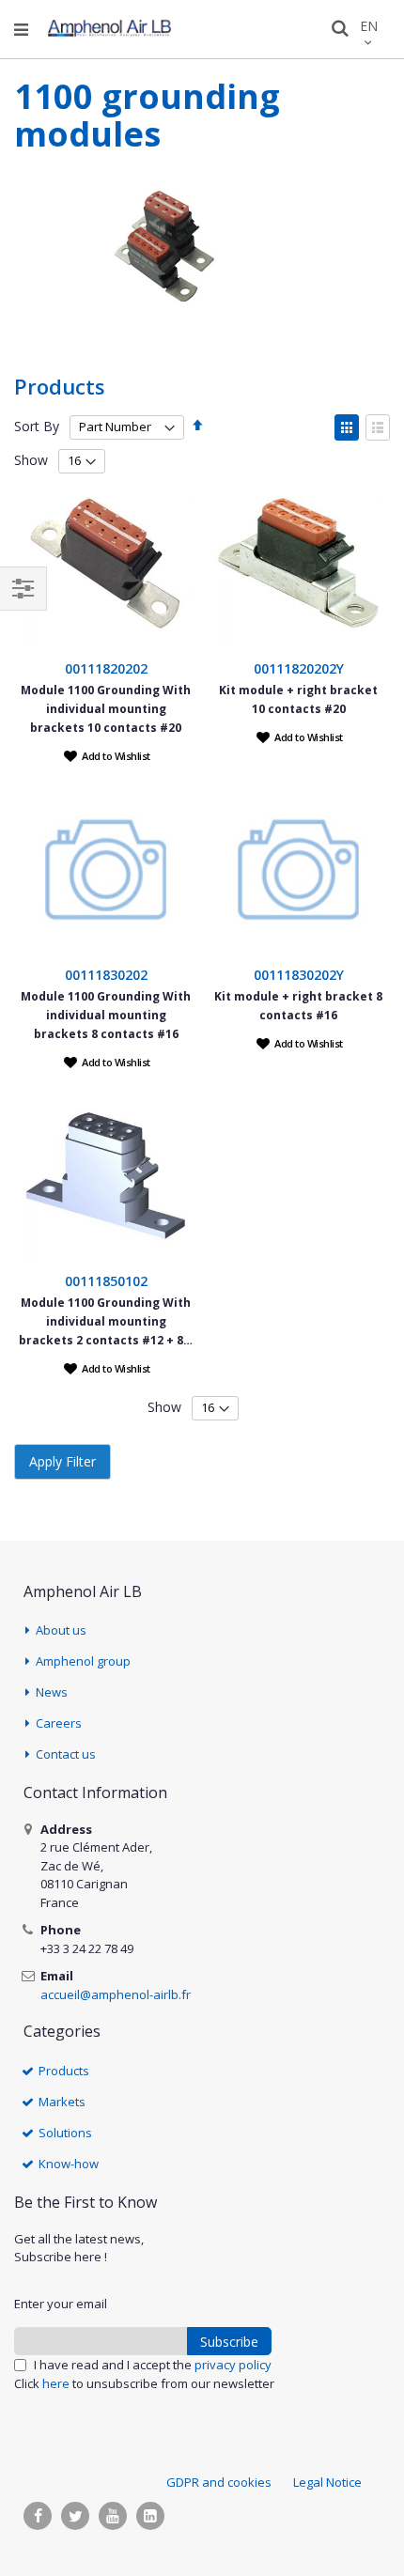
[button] (107, 755)
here (56, 2383)
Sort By (37, 426)
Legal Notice (327, 2482)
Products (64, 2071)
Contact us (66, 1754)
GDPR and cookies (219, 2482)
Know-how (69, 2164)
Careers (59, 1723)
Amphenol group (83, 1661)
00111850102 (106, 1281)
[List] (378, 427)
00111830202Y (299, 975)
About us (61, 1630)
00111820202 (106, 668)
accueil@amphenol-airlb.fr (116, 1994)
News (52, 1692)
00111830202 (106, 975)
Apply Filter (62, 1461)
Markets (62, 2102)
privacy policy (233, 2365)
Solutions (65, 2133)
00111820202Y (299, 668)
